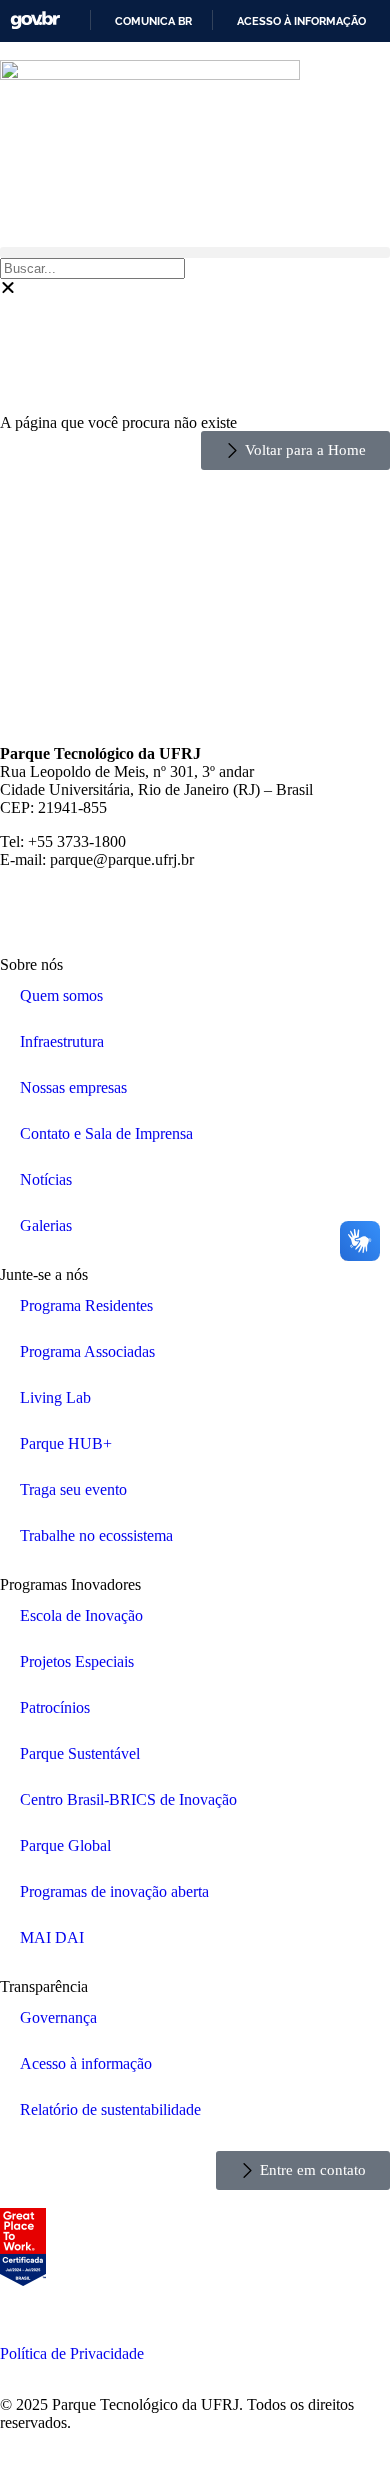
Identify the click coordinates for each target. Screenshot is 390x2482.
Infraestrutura (62, 1041)
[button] (195, 252)
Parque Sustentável (80, 1753)
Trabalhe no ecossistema (96, 1535)
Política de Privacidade (72, 2353)
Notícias (46, 1179)
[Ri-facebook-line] (79, 910)
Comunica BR (153, 21)
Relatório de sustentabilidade (110, 2109)
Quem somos (61, 995)
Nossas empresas (73, 1087)
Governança (58, 2017)
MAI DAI (52, 1937)
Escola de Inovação (81, 1615)
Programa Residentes (86, 1305)
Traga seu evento (73, 1489)
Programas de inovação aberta (114, 1891)
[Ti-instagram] (25, 910)
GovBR (35, 20)
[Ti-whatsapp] (295, 910)
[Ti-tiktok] (241, 910)
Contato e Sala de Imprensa (106, 1133)
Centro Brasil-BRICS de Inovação (128, 1799)
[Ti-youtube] (133, 910)
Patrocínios (55, 1707)
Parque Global (65, 1845)
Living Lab (55, 1397)
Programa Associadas (87, 1351)
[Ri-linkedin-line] (187, 910)
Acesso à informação (301, 21)
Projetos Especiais (77, 1661)
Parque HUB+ (66, 1443)
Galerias (46, 1225)
